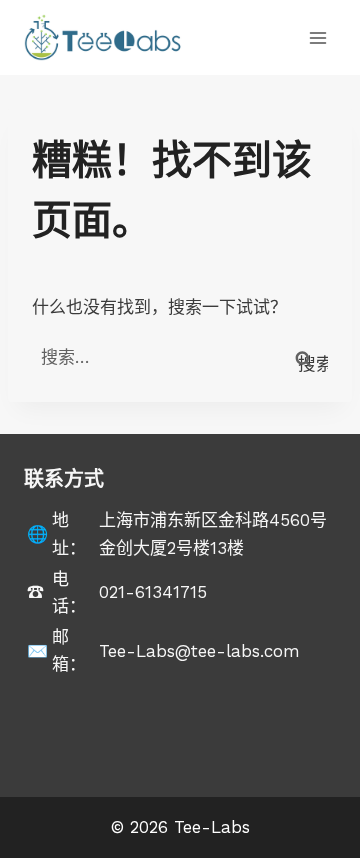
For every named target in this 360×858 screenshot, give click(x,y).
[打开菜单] (317, 37)
